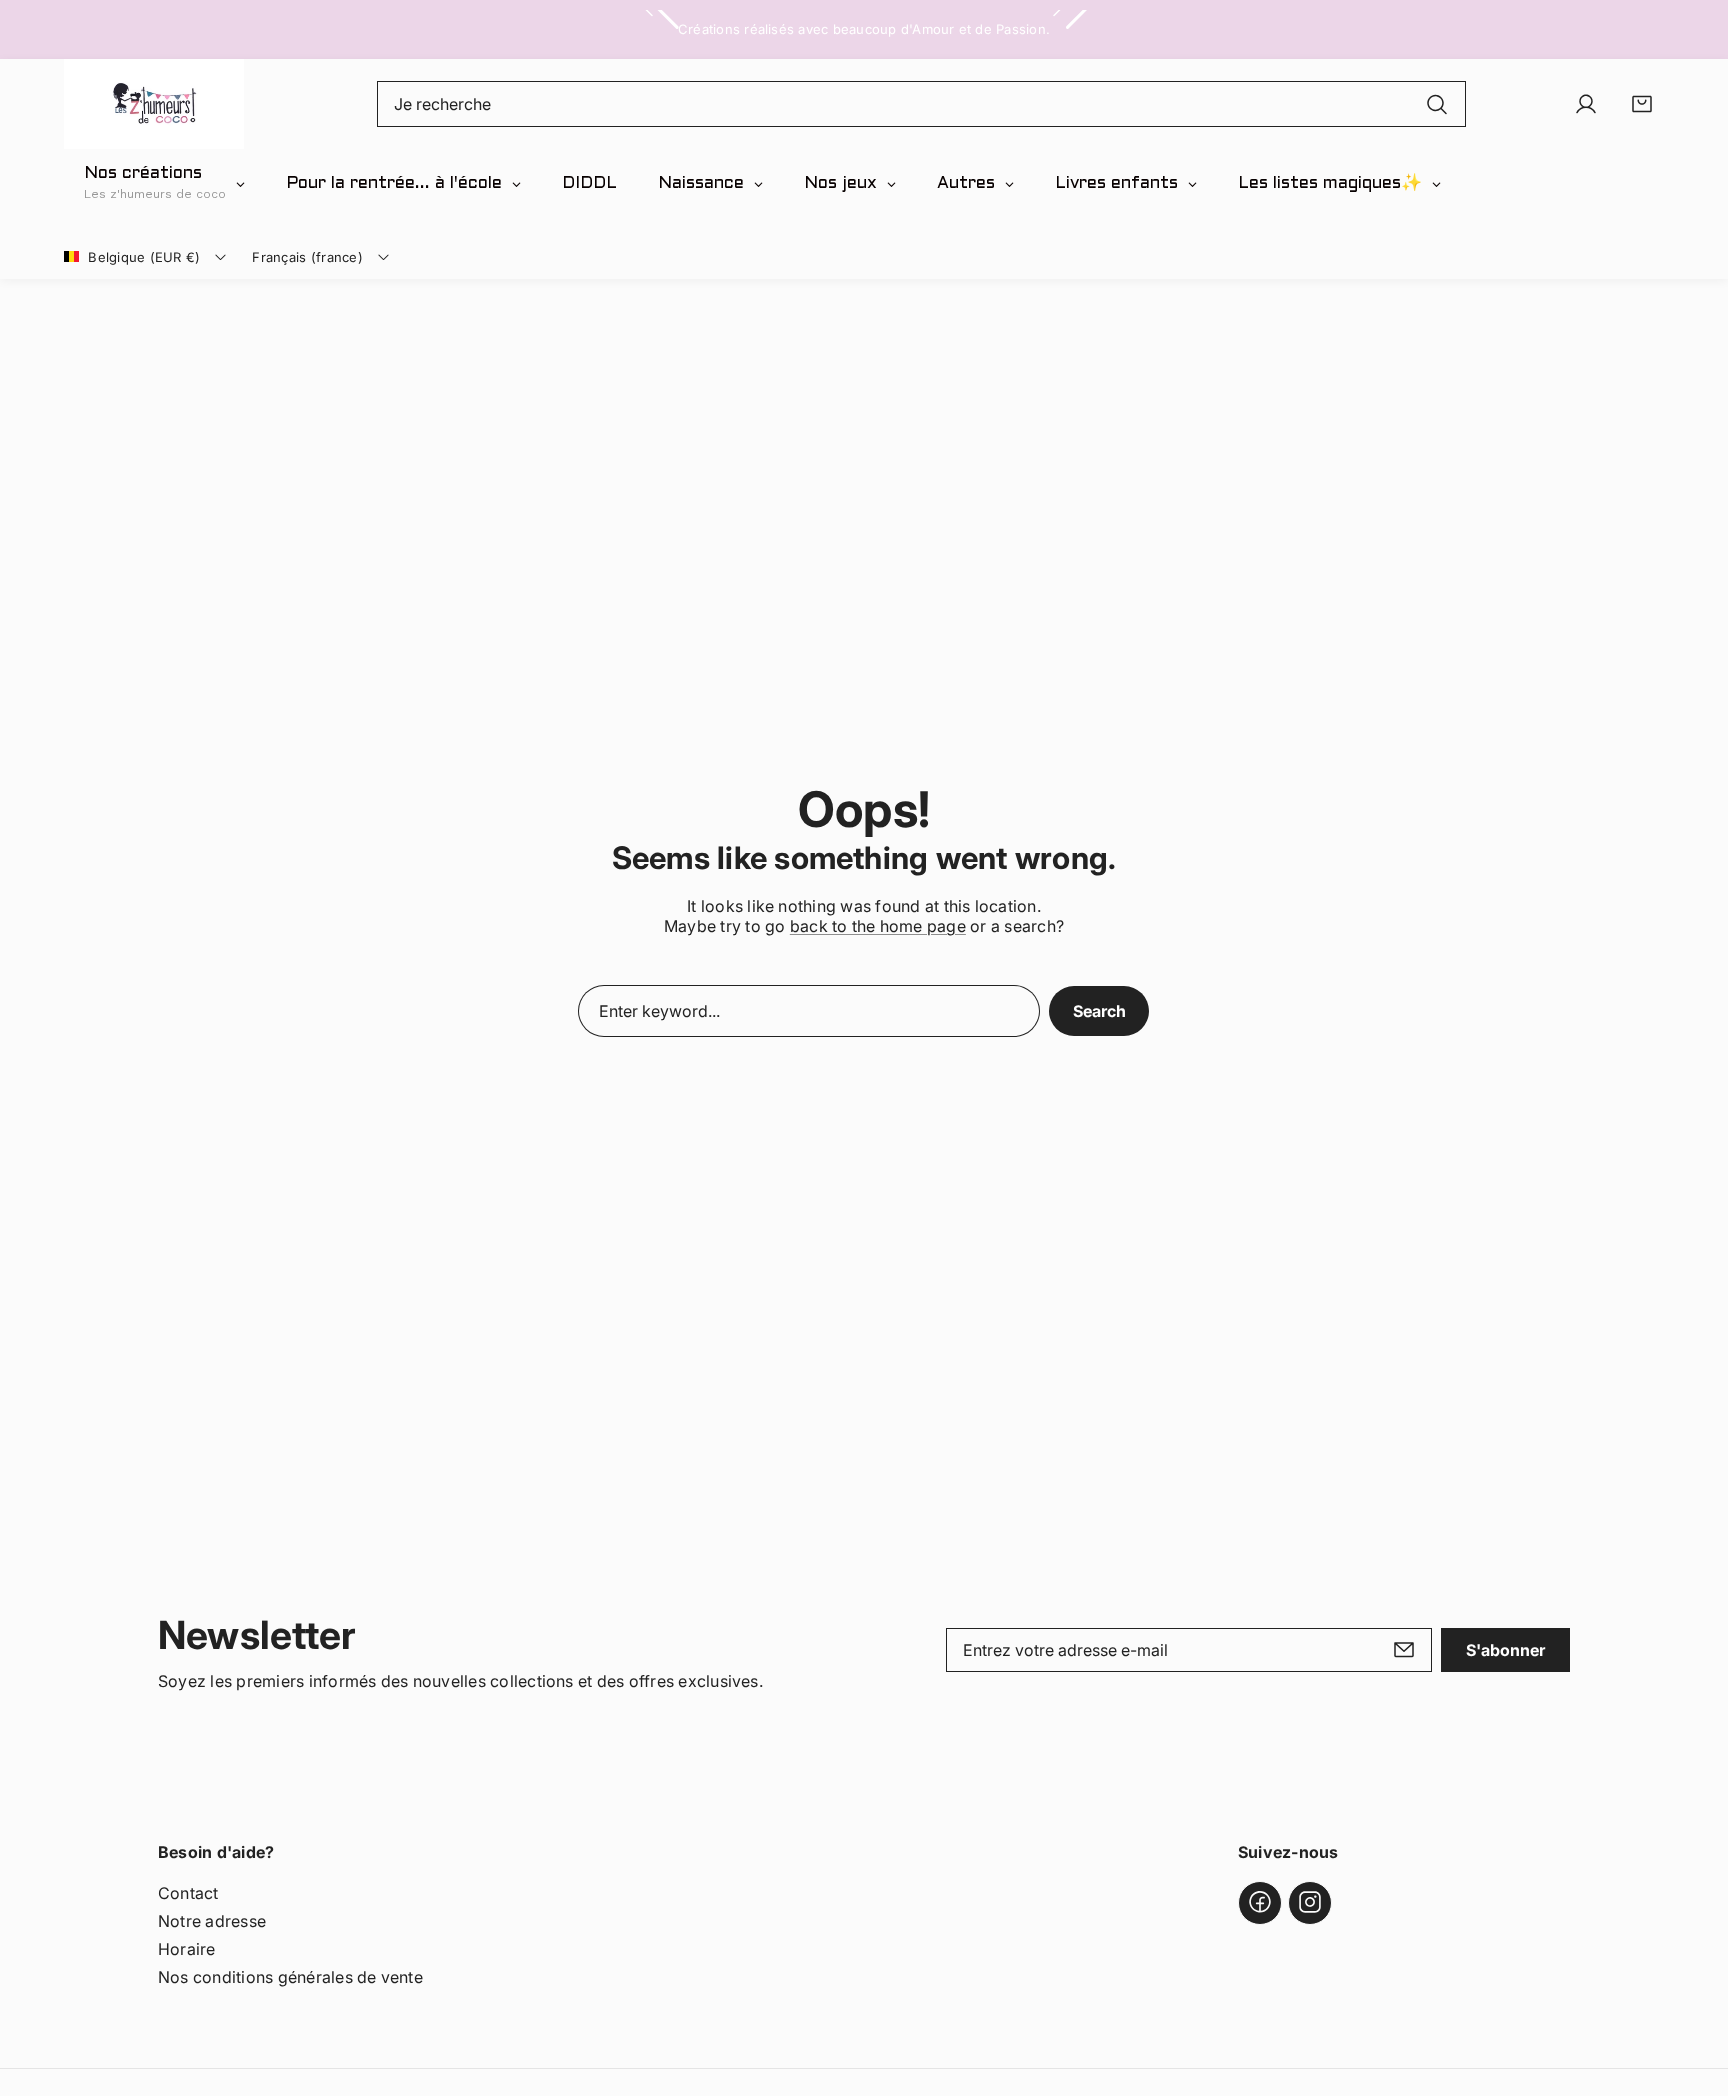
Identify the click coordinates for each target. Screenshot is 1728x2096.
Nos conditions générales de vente (290, 1976)
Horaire (187, 1948)
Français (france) (307, 257)
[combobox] (921, 104)
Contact (188, 1892)
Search (1099, 1011)
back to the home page (878, 926)
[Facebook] (1260, 1902)
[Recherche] (1437, 104)
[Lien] (154, 104)
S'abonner (1505, 1650)
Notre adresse (212, 1920)
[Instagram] (1310, 1902)
